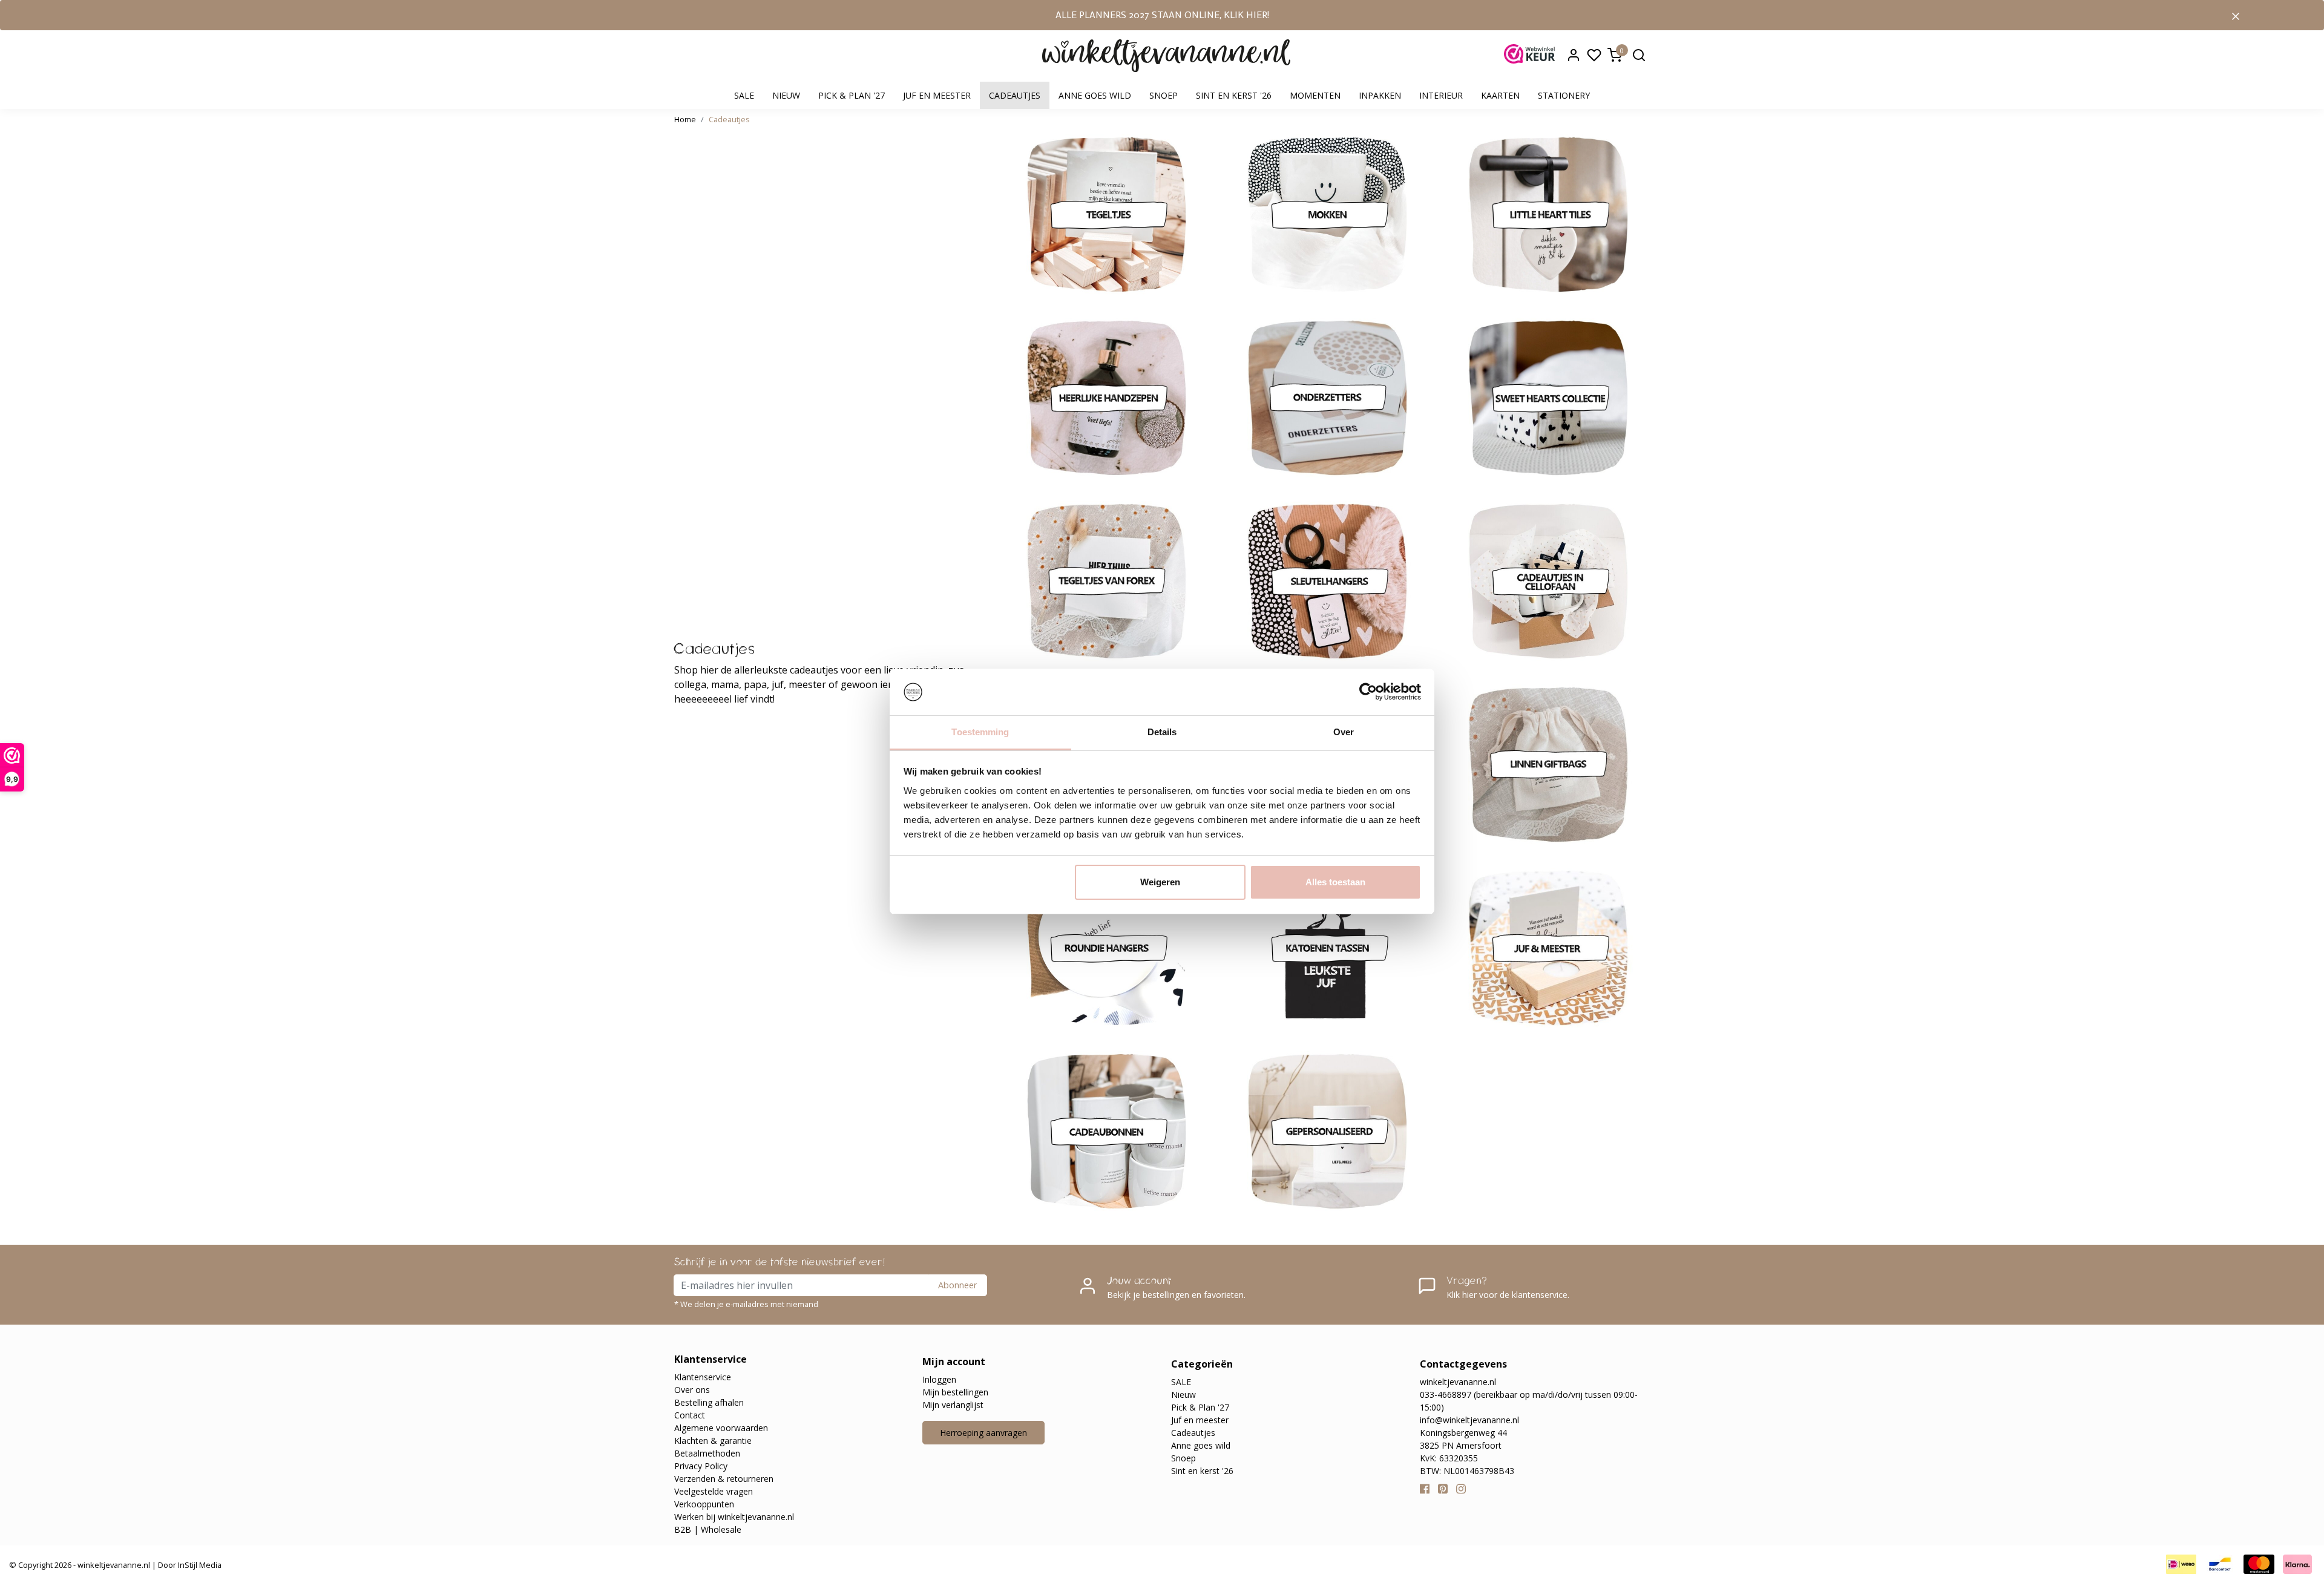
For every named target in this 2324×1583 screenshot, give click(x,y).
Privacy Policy (701, 1466)
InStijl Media (199, 1565)
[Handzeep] (1107, 398)
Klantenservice (703, 1377)
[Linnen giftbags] (1548, 765)
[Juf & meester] (1548, 948)
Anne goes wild (1095, 95)
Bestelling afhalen (709, 1402)
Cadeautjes (1015, 95)
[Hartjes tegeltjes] (1548, 215)
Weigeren (1160, 882)
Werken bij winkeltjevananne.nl (734, 1517)
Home (685, 119)
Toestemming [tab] (980, 732)
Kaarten (1500, 95)
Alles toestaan (1335, 882)
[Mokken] (1328, 215)
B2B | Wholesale (708, 1529)
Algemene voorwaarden (721, 1428)
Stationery (1564, 95)
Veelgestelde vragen (714, 1491)
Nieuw (786, 95)
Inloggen (939, 1379)
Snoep (1164, 95)
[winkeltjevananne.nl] (1166, 56)
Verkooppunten (704, 1504)
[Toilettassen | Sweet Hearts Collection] (1548, 398)
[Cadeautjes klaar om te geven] (1548, 581)
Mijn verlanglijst (953, 1405)
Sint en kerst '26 (1234, 95)
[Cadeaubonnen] (1107, 1131)
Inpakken (1380, 95)
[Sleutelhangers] (1328, 581)
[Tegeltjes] (1107, 215)
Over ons (692, 1390)
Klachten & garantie (713, 1440)
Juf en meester (937, 95)
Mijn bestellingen (955, 1392)
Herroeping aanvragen (983, 1433)
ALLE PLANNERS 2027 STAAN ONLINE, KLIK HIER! (1162, 15)
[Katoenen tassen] (1328, 948)
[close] (2236, 15)
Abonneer (957, 1285)
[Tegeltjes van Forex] (1107, 581)
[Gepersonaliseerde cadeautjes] (1328, 1131)
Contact (690, 1415)
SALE (744, 95)
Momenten (1315, 95)
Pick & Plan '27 (852, 95)
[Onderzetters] (1328, 398)
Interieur (1441, 95)
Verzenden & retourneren (724, 1479)
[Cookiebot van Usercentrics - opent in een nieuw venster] (1368, 692)
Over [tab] (1344, 732)
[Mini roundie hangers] (1107, 948)
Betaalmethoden (707, 1453)
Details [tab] (1162, 732)
